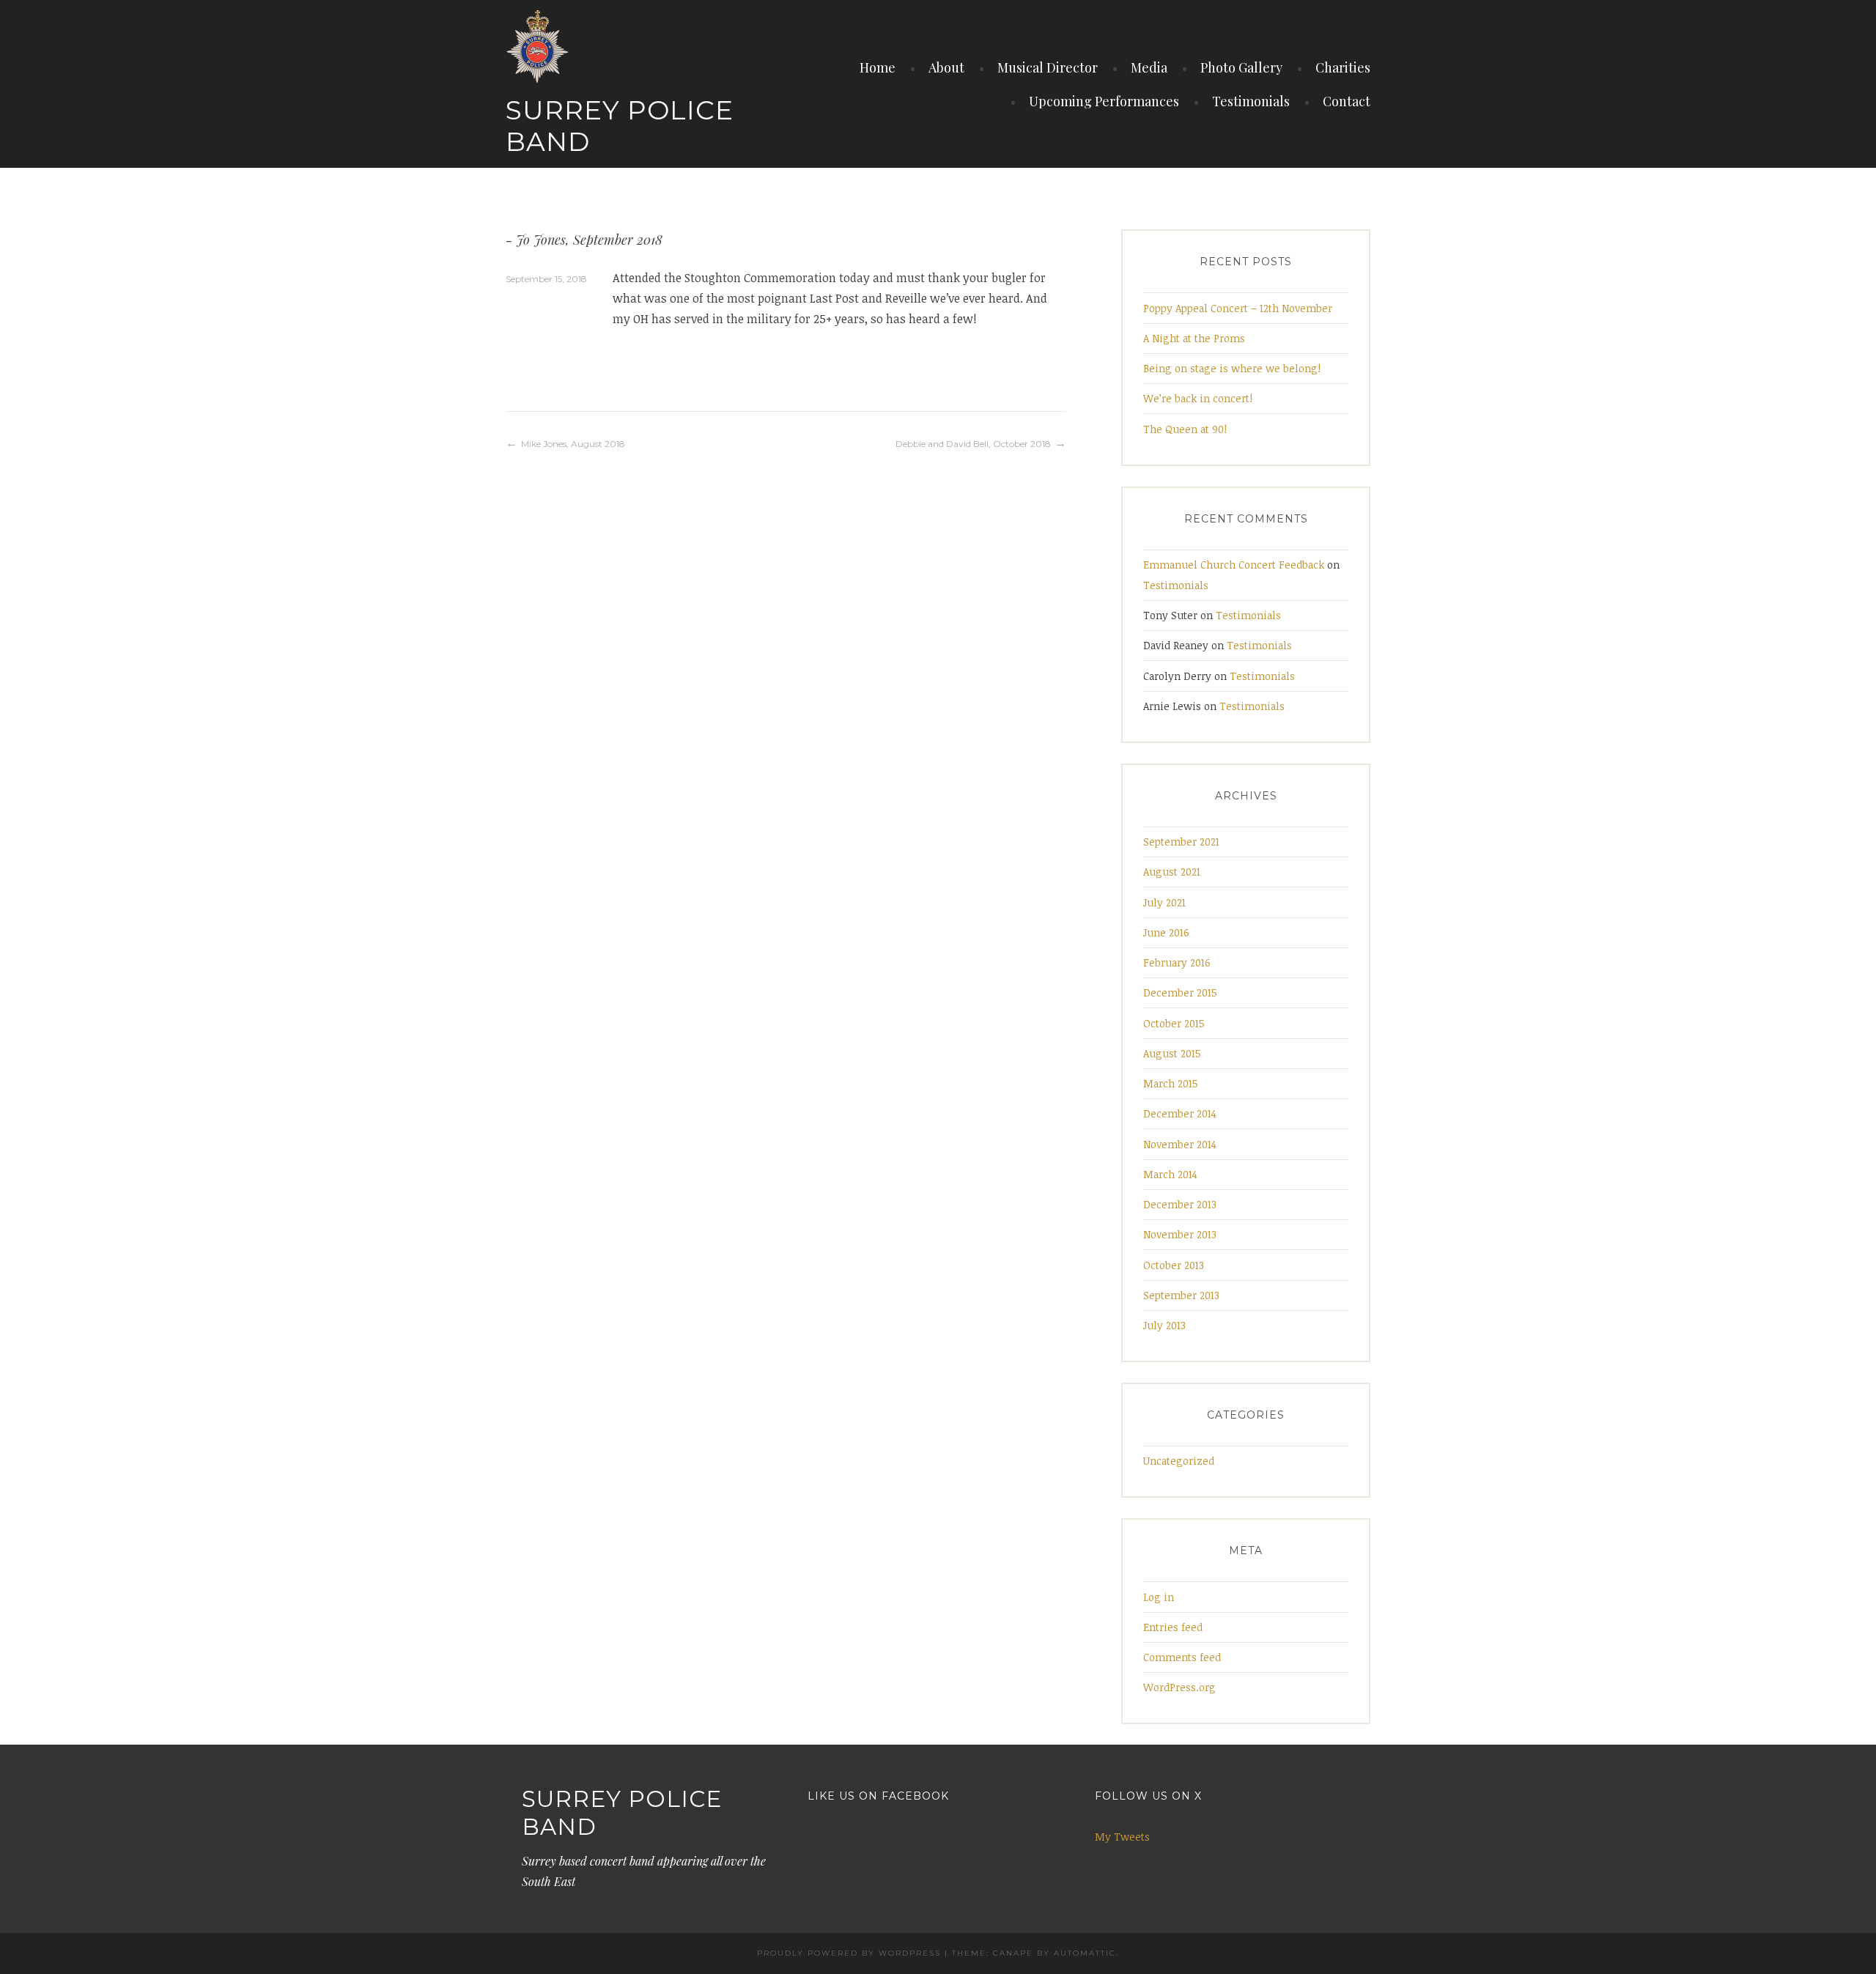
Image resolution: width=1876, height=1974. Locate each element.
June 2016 (1166, 932)
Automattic (1085, 1953)
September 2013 (1181, 1295)
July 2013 (1164, 1325)
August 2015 (1172, 1053)
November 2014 (1180, 1144)
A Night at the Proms (1194, 338)
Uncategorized (1179, 1461)
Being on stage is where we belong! (1232, 368)
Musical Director (1048, 67)
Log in (1159, 1597)
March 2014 (1170, 1174)
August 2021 (1172, 872)
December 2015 (1180, 992)
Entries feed (1173, 1627)
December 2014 (1180, 1113)
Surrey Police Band (620, 126)
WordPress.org (1179, 1687)
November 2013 (1180, 1234)
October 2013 (1174, 1265)
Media (1149, 67)
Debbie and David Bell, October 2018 (973, 444)
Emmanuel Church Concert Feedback (1234, 565)
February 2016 (1177, 962)
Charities (1343, 67)
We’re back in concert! (1198, 398)
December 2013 (1180, 1204)
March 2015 (1171, 1083)
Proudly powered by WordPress (849, 1953)
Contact (1347, 101)
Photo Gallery (1241, 67)
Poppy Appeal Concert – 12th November (1238, 308)
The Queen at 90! (1185, 429)
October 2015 (1174, 1023)
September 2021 (1181, 842)
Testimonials (1251, 101)
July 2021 (1164, 902)
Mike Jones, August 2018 (573, 444)
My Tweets (1122, 1837)
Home (878, 67)
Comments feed (1182, 1657)
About (946, 67)
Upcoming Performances (1104, 101)
